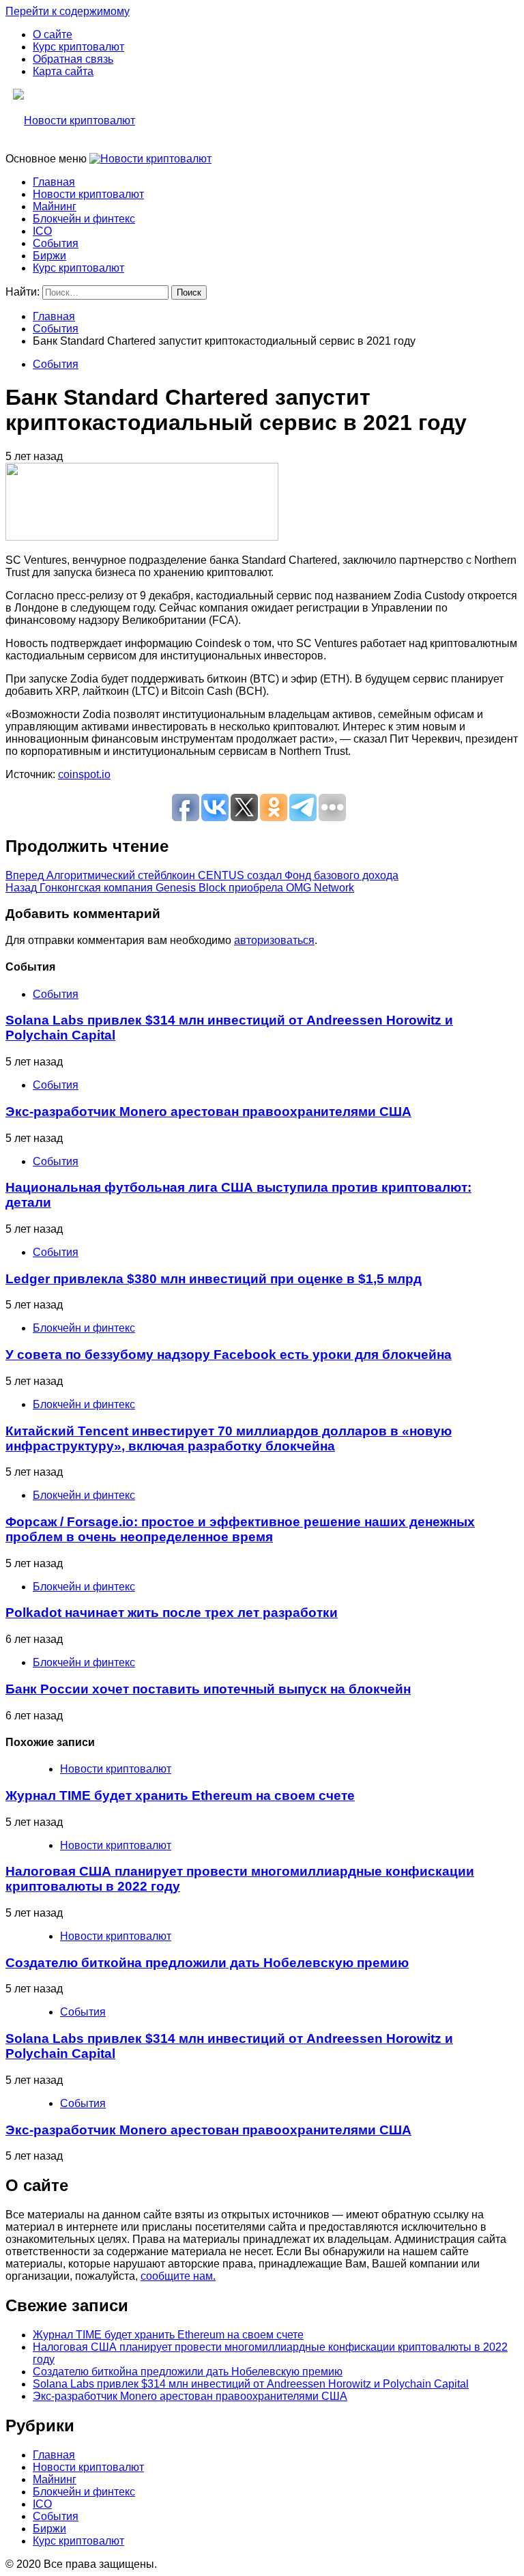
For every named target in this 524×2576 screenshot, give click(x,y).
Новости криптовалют (88, 194)
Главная (54, 182)
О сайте (53, 34)
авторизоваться (274, 940)
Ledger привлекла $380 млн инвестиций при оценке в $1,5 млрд (214, 1279)
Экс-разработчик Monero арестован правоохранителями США (208, 1112)
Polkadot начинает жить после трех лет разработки (172, 1613)
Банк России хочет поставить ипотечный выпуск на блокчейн (208, 1689)
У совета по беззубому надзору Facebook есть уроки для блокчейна (229, 1355)
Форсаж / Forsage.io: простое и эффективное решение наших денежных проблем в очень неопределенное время (240, 1529)
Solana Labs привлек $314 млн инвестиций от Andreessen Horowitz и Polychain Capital (251, 2384)
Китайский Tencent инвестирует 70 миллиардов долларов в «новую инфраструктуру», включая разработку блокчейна (229, 1439)
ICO (42, 231)
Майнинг (55, 206)
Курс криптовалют (78, 47)
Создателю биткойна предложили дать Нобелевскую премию (207, 1963)
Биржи (49, 256)
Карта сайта (63, 71)
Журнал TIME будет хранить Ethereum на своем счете (180, 1795)
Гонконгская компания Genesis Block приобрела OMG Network (180, 888)
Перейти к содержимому (68, 11)
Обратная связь (73, 59)
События (56, 243)
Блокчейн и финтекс (84, 219)
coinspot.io (84, 774)
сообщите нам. (178, 2276)
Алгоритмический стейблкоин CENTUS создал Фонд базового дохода (202, 875)
